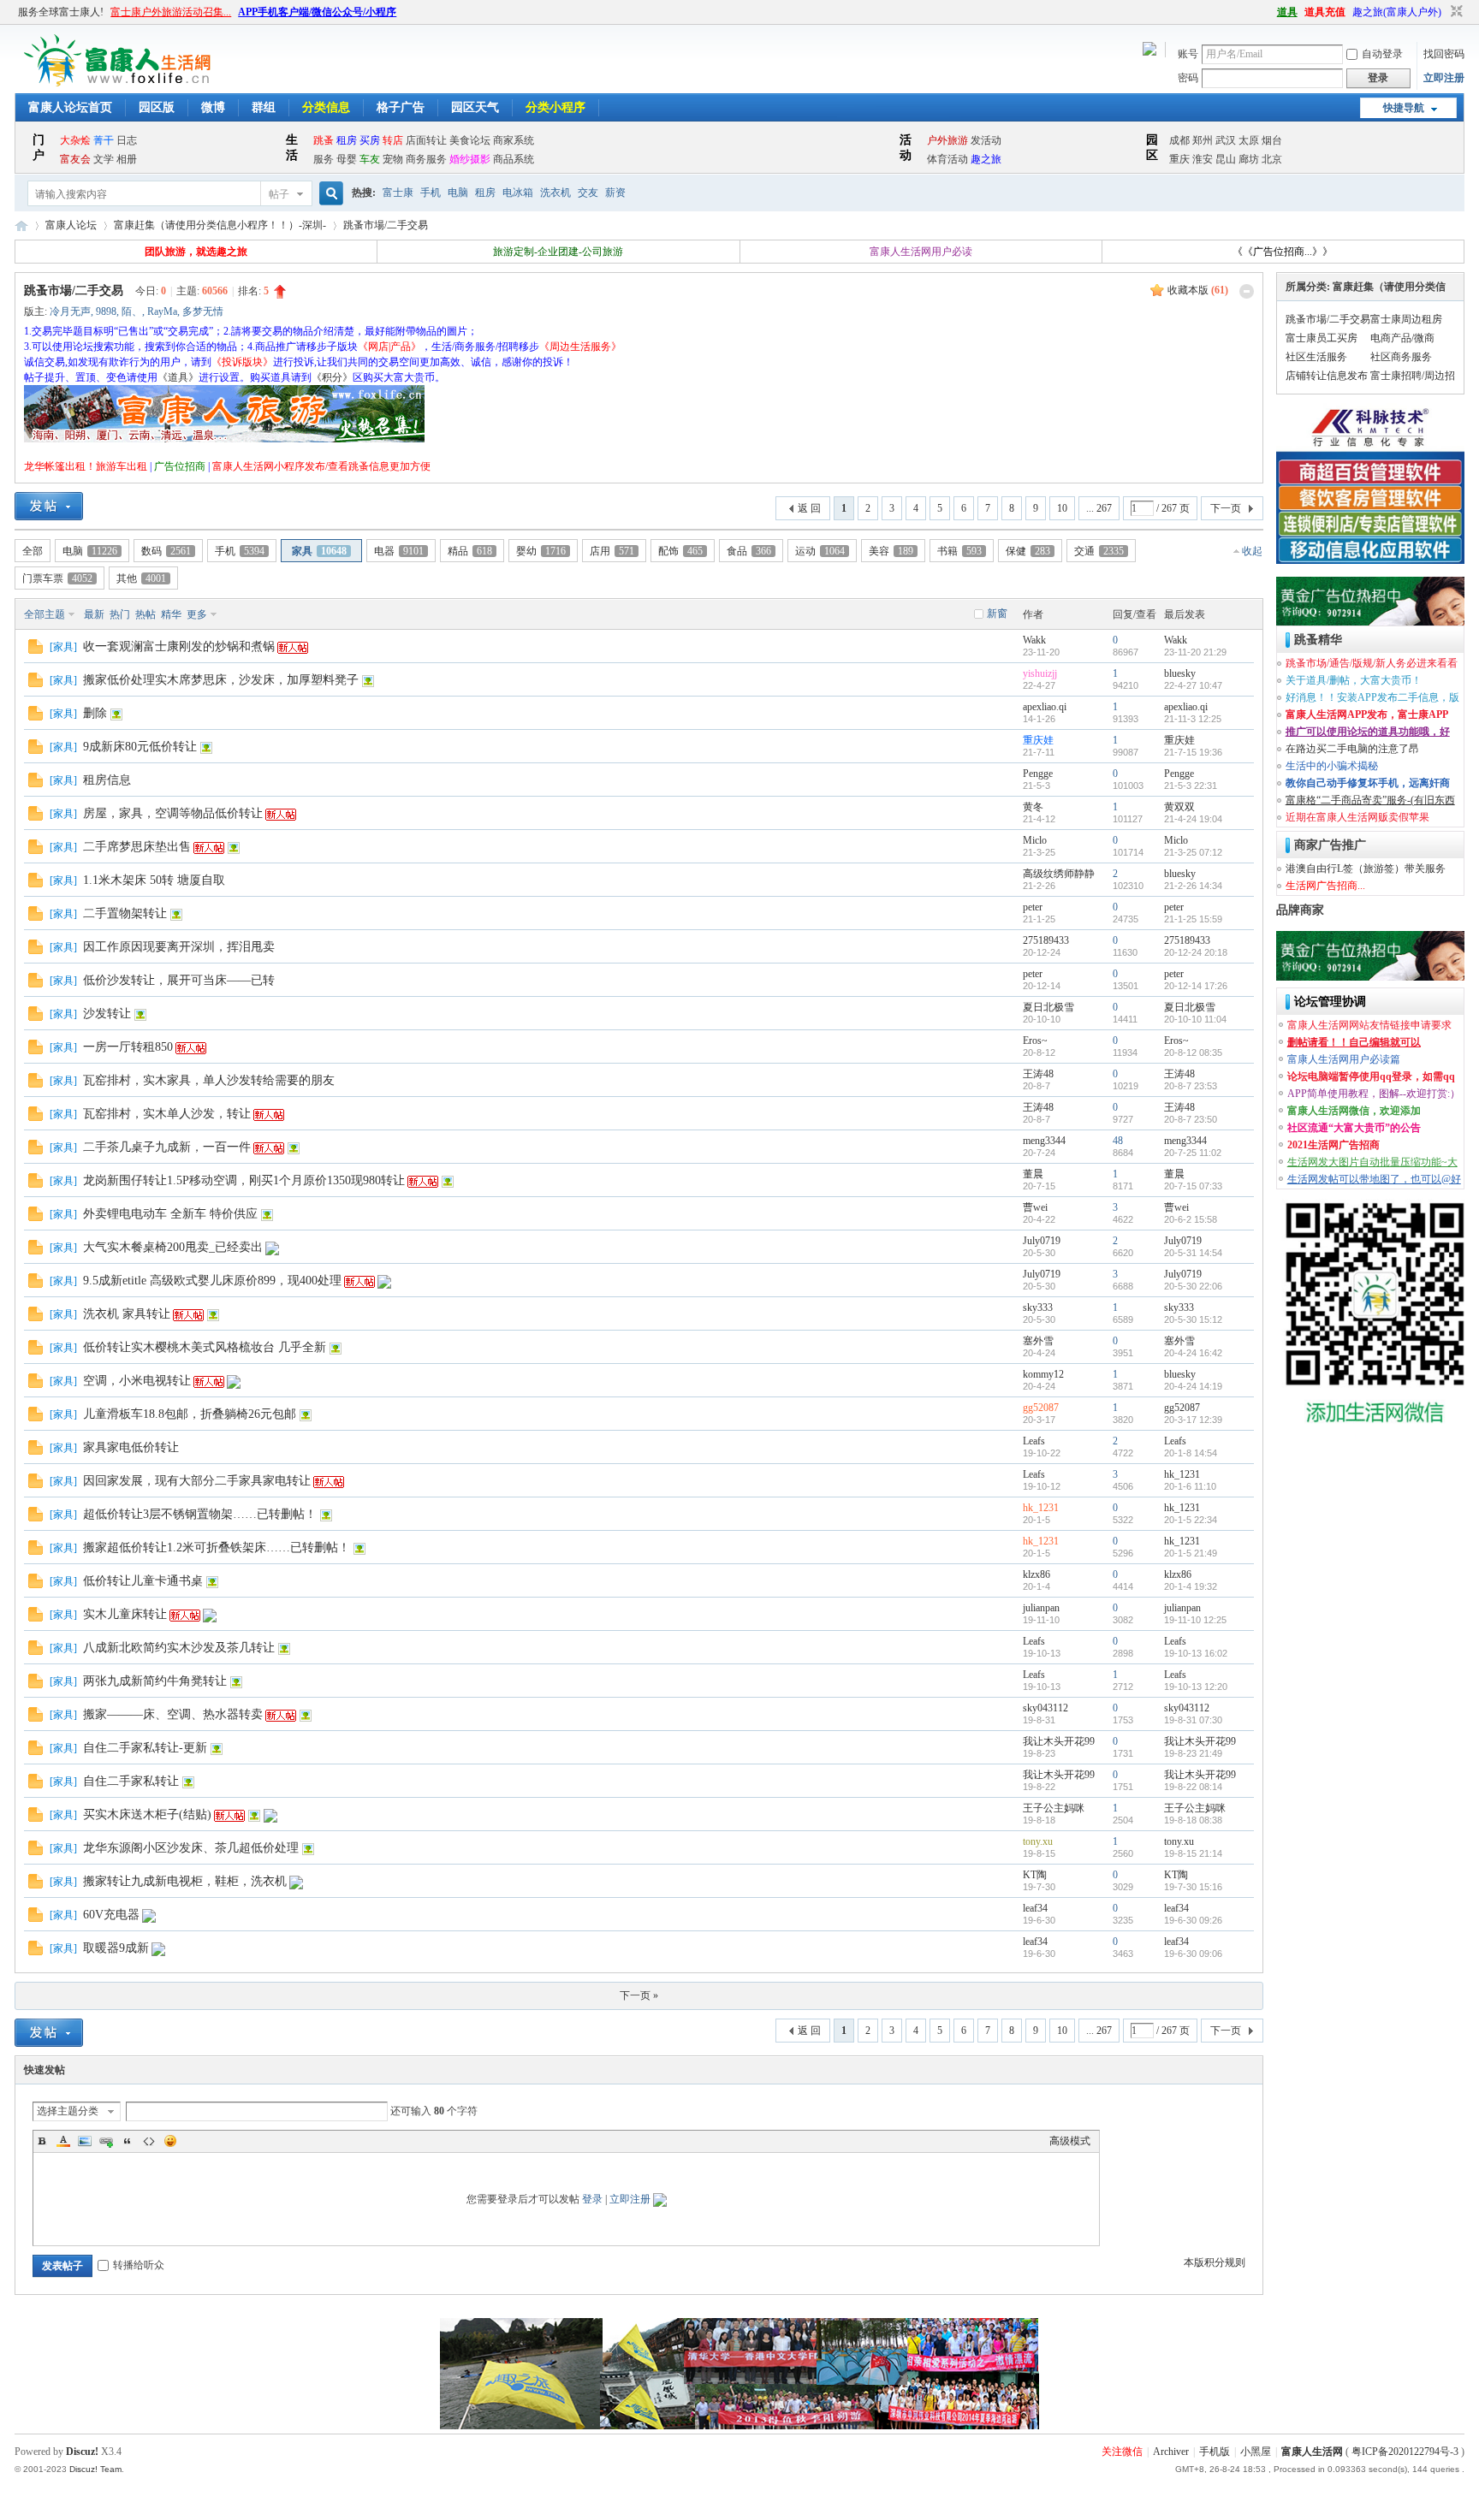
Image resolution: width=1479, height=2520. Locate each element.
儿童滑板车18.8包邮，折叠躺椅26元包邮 (190, 1414)
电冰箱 (518, 193)
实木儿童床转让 (125, 1614)
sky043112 (1045, 1708)
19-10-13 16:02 (1196, 1653)
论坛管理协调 (1330, 1002)
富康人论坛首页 (70, 107)
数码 (166, 551)
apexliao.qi (1045, 707)
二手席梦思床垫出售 (137, 847)
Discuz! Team (95, 2469)
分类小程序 (555, 107)
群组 (264, 107)
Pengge (1038, 774)
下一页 (1226, 508)
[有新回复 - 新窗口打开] (36, 650)
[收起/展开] (1247, 291)
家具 (319, 551)
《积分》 (332, 377)
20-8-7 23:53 (1191, 1086)
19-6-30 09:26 (1193, 1920)
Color (63, 2141)
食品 (749, 551)
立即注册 (1444, 78)
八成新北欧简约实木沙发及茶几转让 (179, 1648)
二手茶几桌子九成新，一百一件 (167, 1147)
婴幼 (541, 551)
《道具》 (178, 377)
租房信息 (107, 780)
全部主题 (45, 614)
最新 (94, 614)
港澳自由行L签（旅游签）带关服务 (1366, 869)
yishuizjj (1040, 673)
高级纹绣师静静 (1059, 874)
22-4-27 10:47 (1193, 685)
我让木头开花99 (1059, 1741)
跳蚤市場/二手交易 (386, 225)
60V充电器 (111, 1915)
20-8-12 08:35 (1193, 1052)
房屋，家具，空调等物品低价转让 (173, 813)
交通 (1099, 551)
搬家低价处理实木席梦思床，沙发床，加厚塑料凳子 (221, 680)
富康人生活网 (21, 225)
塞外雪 (1038, 1341)
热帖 (146, 614)
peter (1033, 907)
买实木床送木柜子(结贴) (147, 1814)
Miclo (1035, 840)
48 (1118, 1141)
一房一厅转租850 (128, 1047)
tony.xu (1038, 1841)
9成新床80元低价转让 (140, 747)
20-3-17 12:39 (1193, 1420)
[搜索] (329, 194)
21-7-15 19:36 (1193, 752)
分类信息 (326, 107)
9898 (106, 311)
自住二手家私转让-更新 (145, 1748)
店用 (612, 551)
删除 (95, 713)
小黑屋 (1256, 2452)
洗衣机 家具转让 (127, 1314)
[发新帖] (49, 506)
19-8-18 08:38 (1193, 1820)
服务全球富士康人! (61, 12)
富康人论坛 (71, 225)
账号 (1188, 54)
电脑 (458, 193)
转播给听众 (139, 2265)
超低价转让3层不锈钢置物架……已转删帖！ (200, 1514)
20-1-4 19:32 (1191, 1586)
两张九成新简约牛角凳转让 (155, 1681)
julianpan (1041, 1608)
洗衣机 (555, 193)
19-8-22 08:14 (1193, 1787)
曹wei (1035, 1207)
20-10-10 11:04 (1195, 1019)
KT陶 (1035, 1875)
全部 (33, 551)
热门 (120, 614)
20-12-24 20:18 (1196, 952)
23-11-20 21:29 (1195, 652)
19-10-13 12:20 (1196, 1687)
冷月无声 (70, 311)
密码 (1188, 78)
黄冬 (1033, 807)
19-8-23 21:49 (1193, 1753)
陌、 (132, 311)
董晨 (1033, 1174)
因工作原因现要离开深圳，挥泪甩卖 (179, 947)
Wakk (1034, 640)
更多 (197, 614)
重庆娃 (1038, 740)
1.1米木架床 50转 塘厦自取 (154, 880)
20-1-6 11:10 (1190, 1486)
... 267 (1099, 508)
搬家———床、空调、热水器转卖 (173, 1714)
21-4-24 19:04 (1193, 819)
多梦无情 (203, 311)
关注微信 (1122, 2452)
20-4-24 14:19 (1193, 1386)
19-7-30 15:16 (1193, 1887)
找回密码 (1444, 54)
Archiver (1171, 2452)
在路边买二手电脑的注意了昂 (1352, 749)
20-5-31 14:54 (1193, 1253)
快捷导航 (1404, 108)
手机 (431, 193)
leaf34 (1035, 1908)
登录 (592, 2199)
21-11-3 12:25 (1193, 719)
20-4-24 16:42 (1193, 1353)
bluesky (1180, 673)
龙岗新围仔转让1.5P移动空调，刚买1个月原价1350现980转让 (244, 1180)
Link (106, 2141)
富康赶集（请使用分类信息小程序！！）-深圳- (220, 225)
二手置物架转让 (125, 913)
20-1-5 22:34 (1191, 1520)
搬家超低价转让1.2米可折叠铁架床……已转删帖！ (217, 1548)
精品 (470, 551)
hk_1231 (1182, 1474)
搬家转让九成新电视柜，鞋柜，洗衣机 (185, 1881)
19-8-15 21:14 (1193, 1853)
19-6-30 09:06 (1193, 1954)
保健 (1028, 551)
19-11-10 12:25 (1195, 1620)
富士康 (398, 193)
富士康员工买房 (1322, 338)
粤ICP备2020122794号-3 (1405, 2452)
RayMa (162, 311)
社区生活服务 (1316, 357)
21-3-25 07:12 (1193, 852)
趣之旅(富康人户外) (1397, 12)
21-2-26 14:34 (1193, 886)
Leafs (1034, 1441)
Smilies (170, 2141)
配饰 (680, 551)
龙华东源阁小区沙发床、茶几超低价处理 (191, 1848)
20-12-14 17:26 (1196, 986)
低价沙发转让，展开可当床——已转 (179, 980)
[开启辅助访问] (1269, 12)
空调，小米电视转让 (137, 1381)
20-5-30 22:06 (1193, 1286)
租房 (485, 193)
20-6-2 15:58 (1191, 1219)
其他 (141, 578)
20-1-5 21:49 (1191, 1553)
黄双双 (1179, 807)
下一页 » (639, 1995)
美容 (891, 551)
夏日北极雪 (1048, 1007)
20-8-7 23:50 (1191, 1119)
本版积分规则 (1215, 2262)
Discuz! (82, 2452)
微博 (213, 107)
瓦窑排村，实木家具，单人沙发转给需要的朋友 (209, 1080)
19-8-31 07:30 (1193, 1720)
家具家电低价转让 (131, 1447)
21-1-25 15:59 (1193, 919)
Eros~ (1035, 1041)
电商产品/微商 (1402, 338)
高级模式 (1070, 2141)
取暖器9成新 (116, 1948)
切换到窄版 (1455, 12)
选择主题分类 (68, 2111)
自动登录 (1382, 54)
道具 (1287, 12)
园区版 (157, 107)
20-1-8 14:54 (1191, 1453)
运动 (820, 551)
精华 (171, 614)
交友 (588, 193)
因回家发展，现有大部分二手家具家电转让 (197, 1481)
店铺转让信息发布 (1327, 376)
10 (1062, 508)
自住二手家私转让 (131, 1781)
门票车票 (57, 578)
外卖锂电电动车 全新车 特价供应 (170, 1214)
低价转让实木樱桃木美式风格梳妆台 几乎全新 (205, 1347)
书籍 (959, 551)
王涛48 (1038, 1074)
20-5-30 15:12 (1193, 1319)
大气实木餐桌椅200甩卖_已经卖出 (173, 1247)
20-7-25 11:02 (1193, 1153)
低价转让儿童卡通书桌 (143, 1581)
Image (85, 2141)
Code (149, 2141)
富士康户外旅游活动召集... (171, 12)
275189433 (1046, 940)
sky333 (1038, 1307)
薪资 (615, 193)
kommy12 (1043, 1374)
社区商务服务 (1401, 357)
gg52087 (1041, 1408)
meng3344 (1044, 1141)
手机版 (1215, 2452)
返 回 (809, 508)
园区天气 (475, 107)
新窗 (997, 614)
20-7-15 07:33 (1193, 1186)
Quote (128, 2141)
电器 (399, 551)
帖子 (279, 194)
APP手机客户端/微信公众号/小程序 (317, 12)
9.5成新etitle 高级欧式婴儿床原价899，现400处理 (212, 1281)
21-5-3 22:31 (1191, 786)
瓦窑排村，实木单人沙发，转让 (167, 1114)
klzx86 (1036, 1574)
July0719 (1042, 1241)
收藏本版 (1198, 290)
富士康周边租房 (1406, 319)
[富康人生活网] (121, 83)
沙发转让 (107, 1014)
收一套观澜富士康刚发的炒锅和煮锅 (179, 646)
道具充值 (1325, 12)
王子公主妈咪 (1054, 1808)
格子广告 (401, 107)
